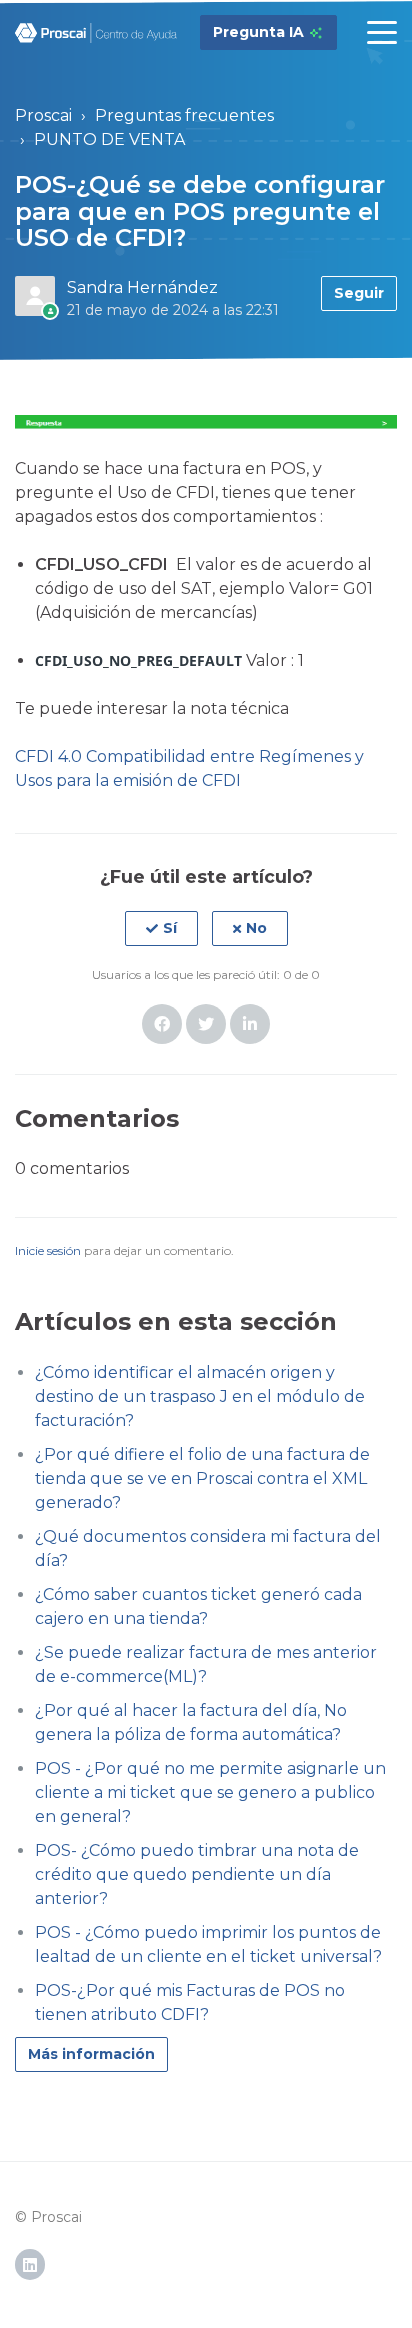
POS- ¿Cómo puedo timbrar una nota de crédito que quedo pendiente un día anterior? (197, 1874)
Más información (91, 2054)
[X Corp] (206, 1024)
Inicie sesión (48, 1250)
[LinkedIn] (250, 1024)
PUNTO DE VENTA (109, 139)
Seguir (359, 293)
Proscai (43, 115)
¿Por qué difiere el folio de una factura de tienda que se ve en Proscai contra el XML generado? (202, 1478)
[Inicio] (96, 33)
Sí (170, 928)
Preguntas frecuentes (184, 115)
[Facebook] (162, 1024)
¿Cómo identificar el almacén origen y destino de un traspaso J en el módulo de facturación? (200, 1396)
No (256, 928)
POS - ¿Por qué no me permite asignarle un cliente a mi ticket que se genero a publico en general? (210, 1792)
